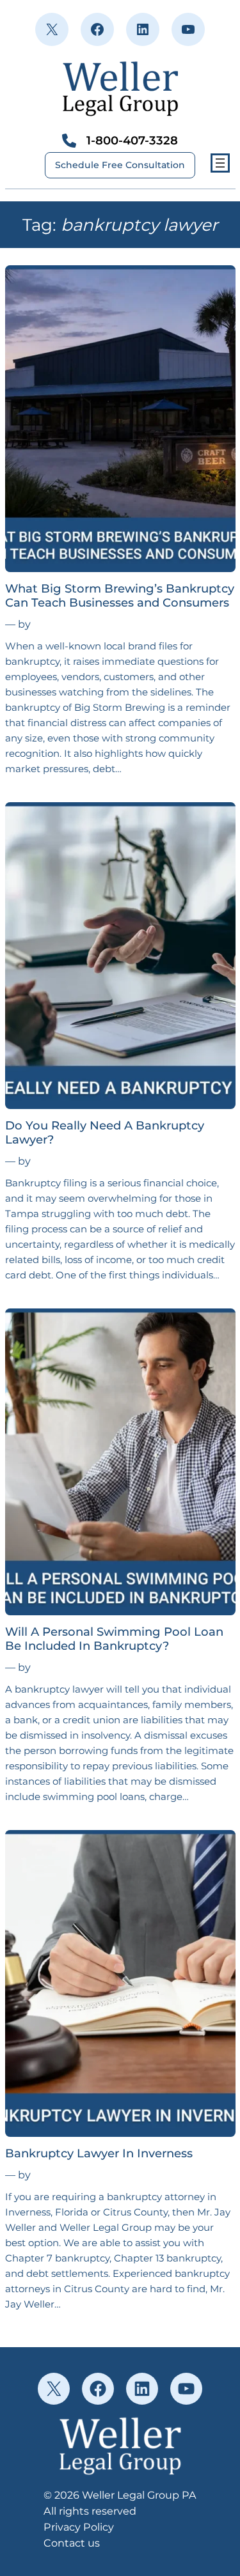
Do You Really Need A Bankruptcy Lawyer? (105, 1133)
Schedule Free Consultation (120, 165)
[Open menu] (220, 163)
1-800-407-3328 (132, 140)
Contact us (72, 2543)
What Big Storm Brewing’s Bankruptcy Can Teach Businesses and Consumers (120, 596)
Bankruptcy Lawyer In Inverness (99, 2153)
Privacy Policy (79, 2527)
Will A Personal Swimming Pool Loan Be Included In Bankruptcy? (114, 1639)
